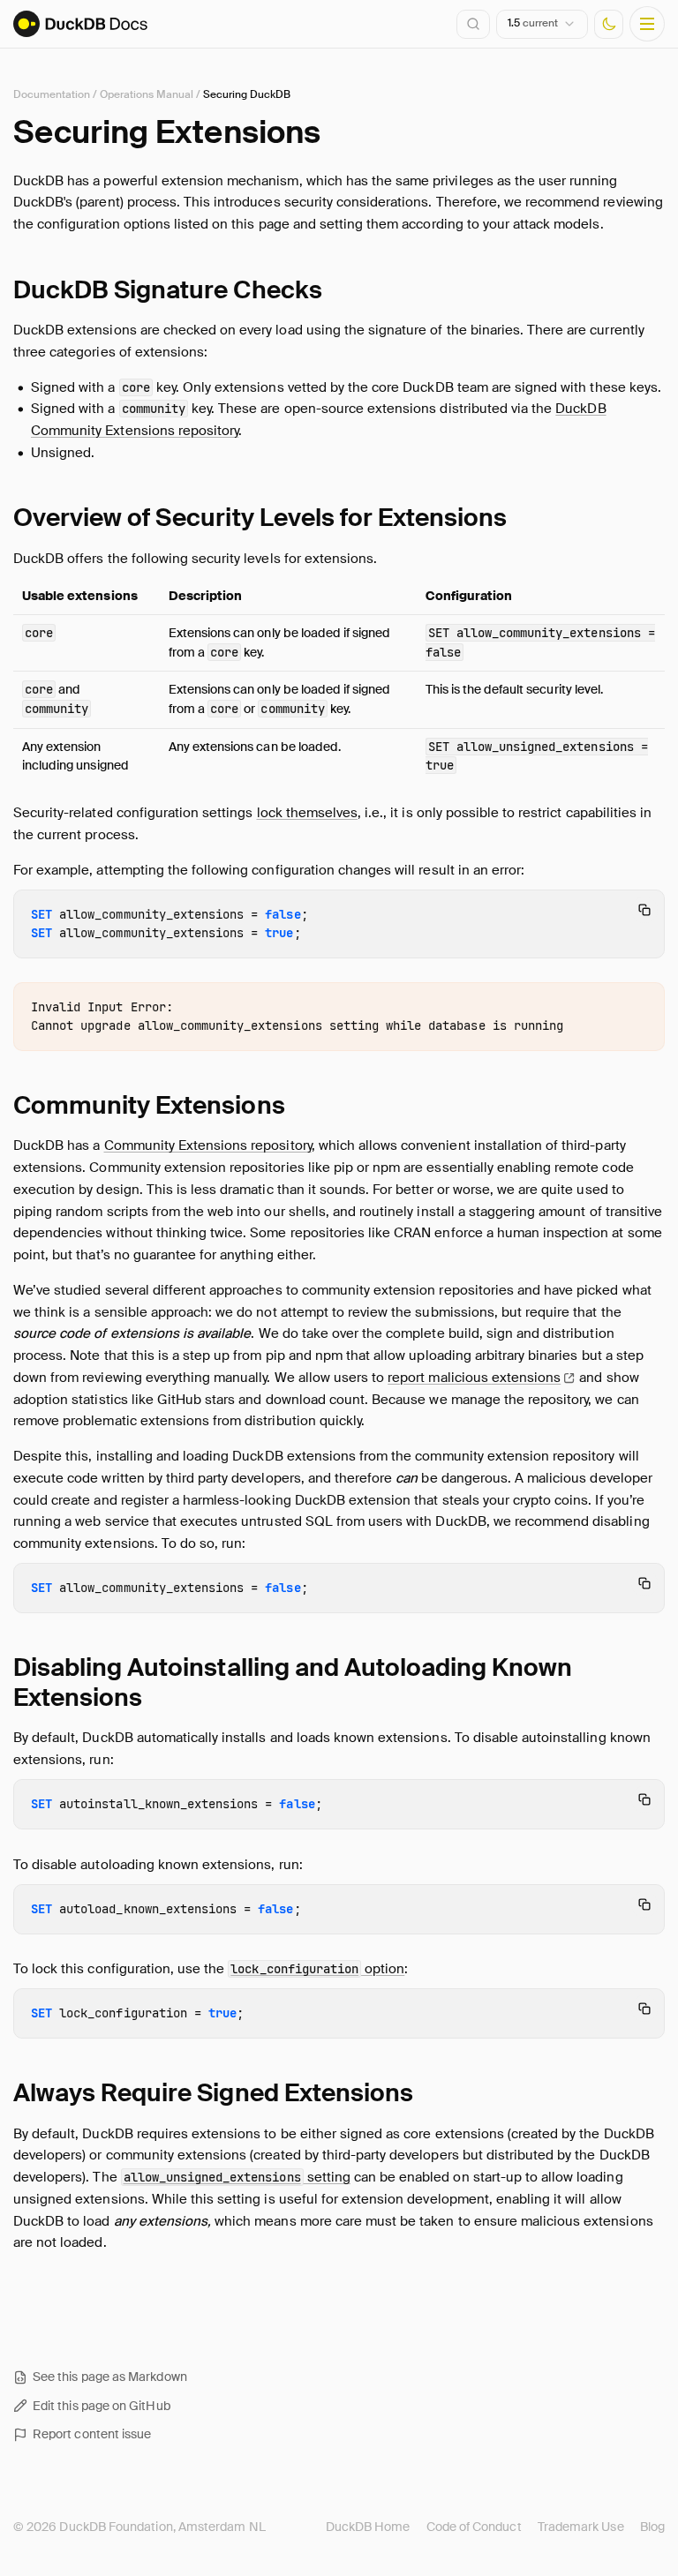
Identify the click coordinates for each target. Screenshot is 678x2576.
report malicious (474, 1378)
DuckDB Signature (168, 290)
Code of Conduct (474, 2527)
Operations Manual (147, 94)
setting (237, 2177)
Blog (652, 2527)
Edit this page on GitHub (102, 2406)
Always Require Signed (213, 2093)
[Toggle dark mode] (609, 24)
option (317, 1969)
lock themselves (308, 813)
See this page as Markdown (110, 2377)
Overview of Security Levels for (260, 518)
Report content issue (92, 2434)
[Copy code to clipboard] (644, 910)
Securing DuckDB (247, 94)
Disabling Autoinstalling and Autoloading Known (293, 1682)
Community (149, 1105)
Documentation (52, 94)
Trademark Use (581, 2527)
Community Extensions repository (208, 1145)
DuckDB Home (368, 2527)
